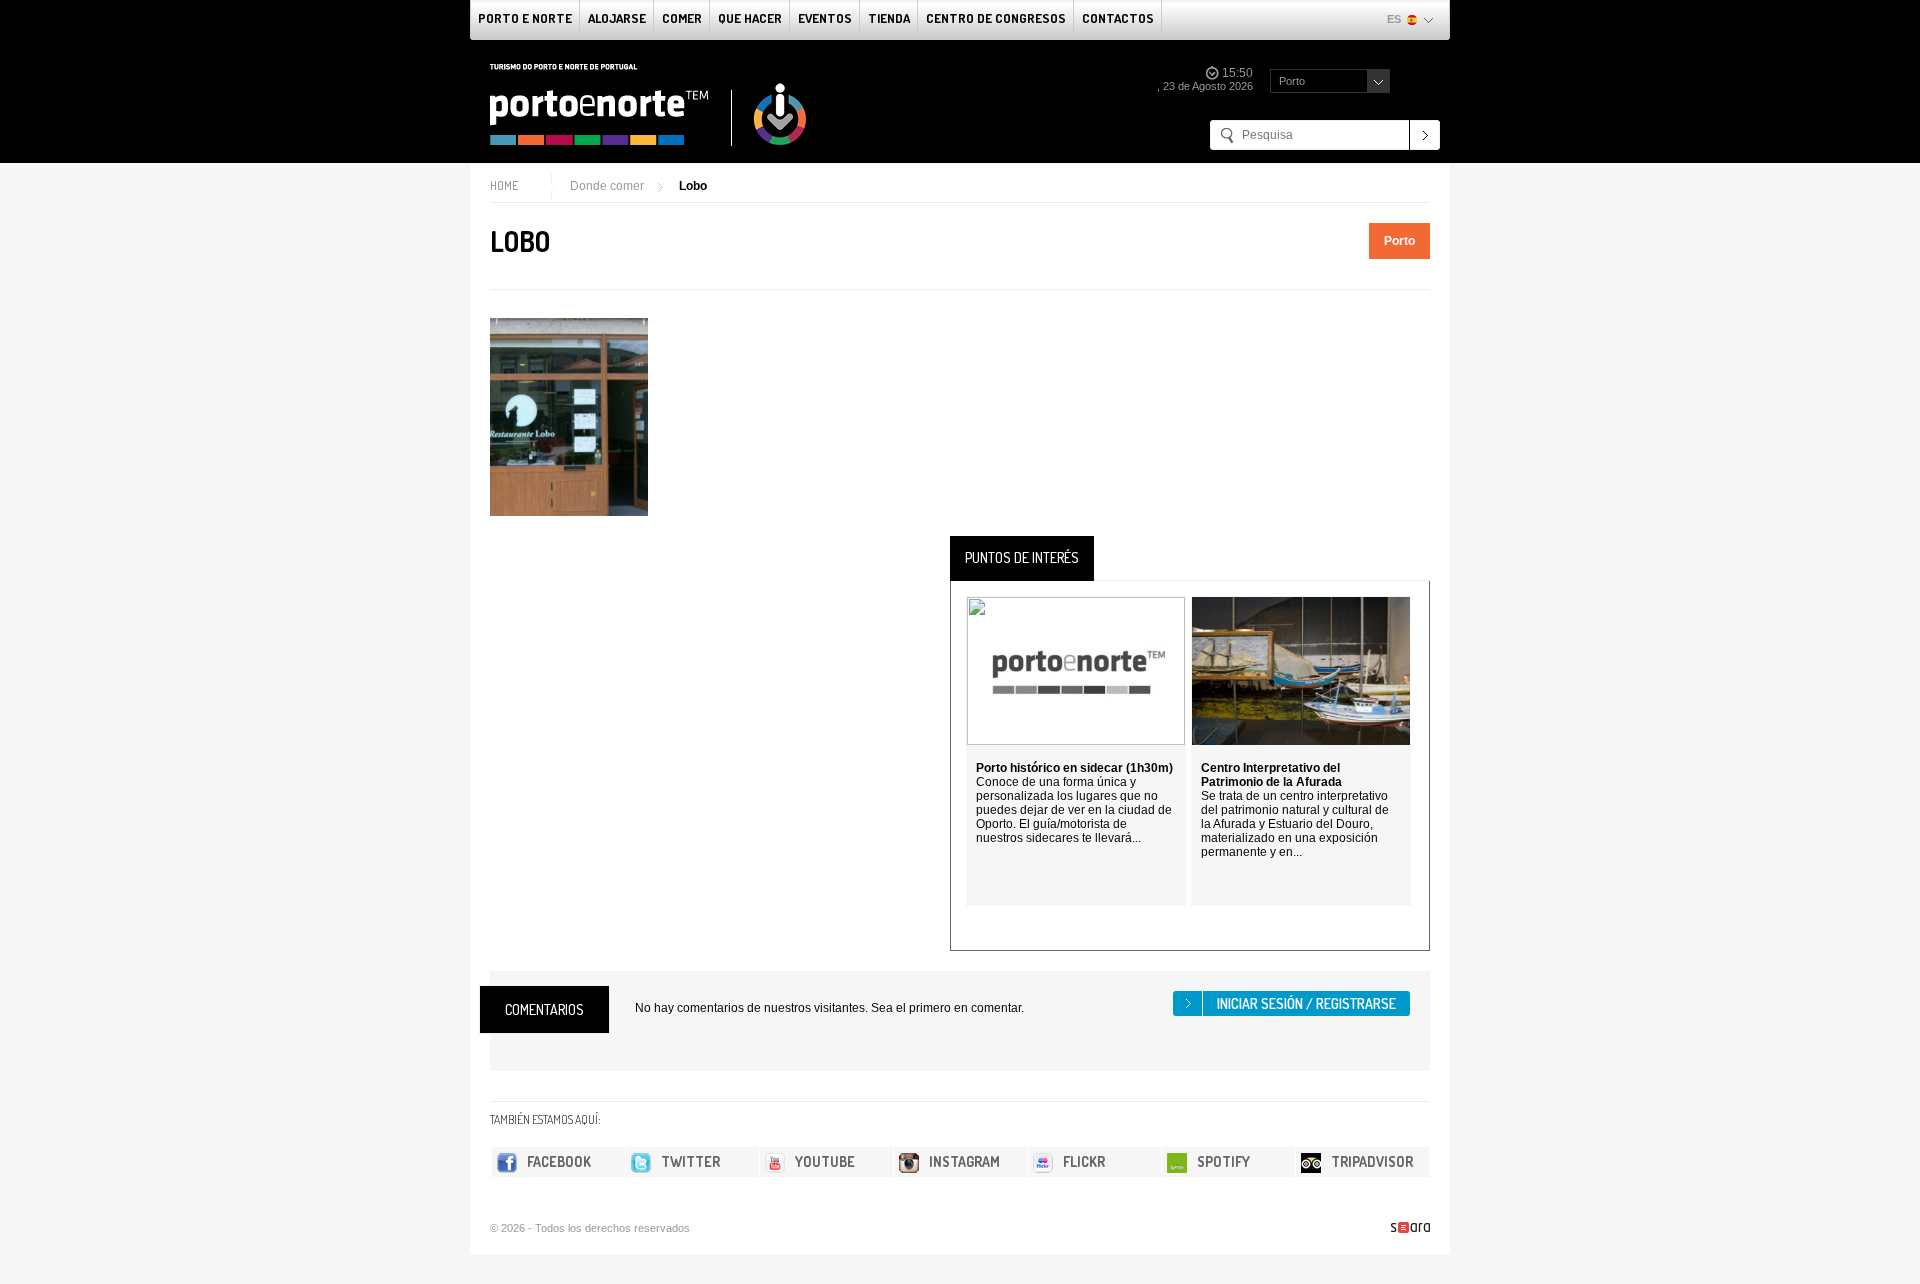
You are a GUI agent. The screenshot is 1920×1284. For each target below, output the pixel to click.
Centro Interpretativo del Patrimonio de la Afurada (1271, 775)
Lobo (693, 186)
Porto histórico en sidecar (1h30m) (1074, 768)
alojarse (617, 18)
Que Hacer (750, 18)
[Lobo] (569, 417)
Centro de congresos (996, 18)
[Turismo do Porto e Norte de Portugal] (649, 105)
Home (504, 185)
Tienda (889, 18)
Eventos (825, 18)
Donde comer (607, 186)
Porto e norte (525, 18)
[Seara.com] (1410, 1227)
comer (682, 18)
